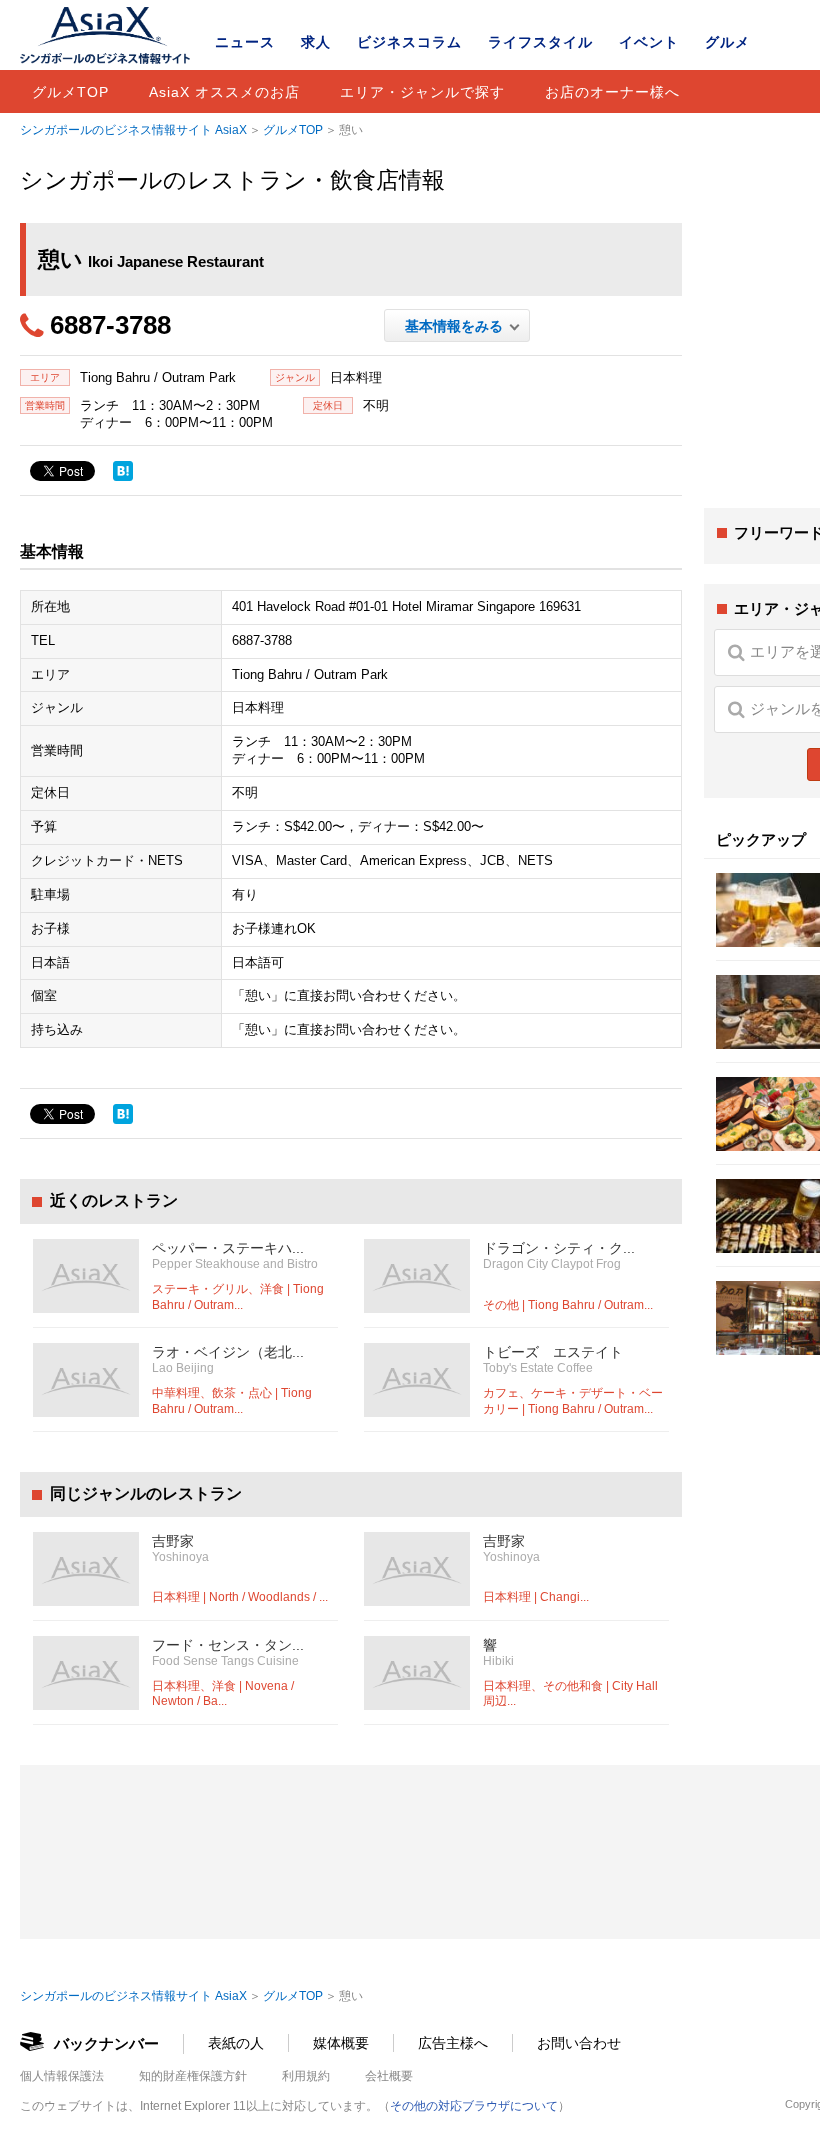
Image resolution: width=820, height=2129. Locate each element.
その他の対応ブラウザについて (474, 2106)
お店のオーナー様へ (612, 92)
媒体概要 (341, 2043)
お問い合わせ (579, 2043)
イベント (649, 42)
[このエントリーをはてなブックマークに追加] (123, 471)
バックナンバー (106, 2043)
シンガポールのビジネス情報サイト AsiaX (133, 130)
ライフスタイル (540, 42)
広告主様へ (453, 2043)
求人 (316, 42)
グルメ (727, 42)
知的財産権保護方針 (193, 2076)
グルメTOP (70, 92)
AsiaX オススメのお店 (224, 92)
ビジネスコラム (409, 42)
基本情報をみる (457, 326)
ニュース (245, 42)
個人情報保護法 (62, 2076)
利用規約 (306, 2076)
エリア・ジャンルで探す (422, 92)
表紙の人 (236, 2043)
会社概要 (389, 2076)
